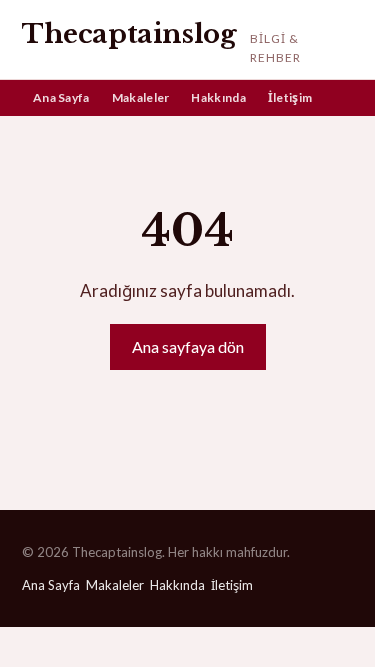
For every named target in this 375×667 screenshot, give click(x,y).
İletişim (290, 97)
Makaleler (141, 97)
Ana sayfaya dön (188, 346)
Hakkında (218, 97)
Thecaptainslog (129, 34)
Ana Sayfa (61, 97)
